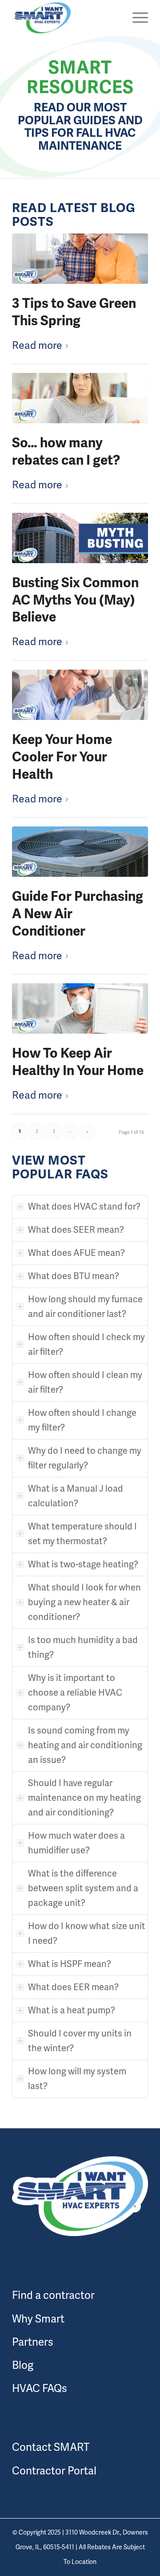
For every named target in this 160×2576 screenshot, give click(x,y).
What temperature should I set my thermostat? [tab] (82, 1534)
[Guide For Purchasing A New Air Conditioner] (80, 852)
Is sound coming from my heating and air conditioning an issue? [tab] (85, 1745)
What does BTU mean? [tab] (74, 1276)
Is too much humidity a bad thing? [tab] (83, 1647)
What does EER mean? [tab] (73, 1987)
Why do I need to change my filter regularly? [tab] (85, 1458)
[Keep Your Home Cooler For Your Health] (80, 695)
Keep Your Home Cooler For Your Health (62, 757)
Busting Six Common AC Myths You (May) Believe (75, 600)
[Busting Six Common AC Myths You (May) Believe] (80, 538)
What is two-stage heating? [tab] (83, 1564)
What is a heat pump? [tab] (72, 2010)
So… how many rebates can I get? (66, 452)
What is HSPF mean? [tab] (70, 1964)
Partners (33, 2342)
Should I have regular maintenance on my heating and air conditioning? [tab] (84, 1798)
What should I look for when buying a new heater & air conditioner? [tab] (84, 1602)
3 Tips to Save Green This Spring (74, 312)
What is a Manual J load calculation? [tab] (76, 1496)
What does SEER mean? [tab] (76, 1230)
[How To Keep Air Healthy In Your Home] (80, 1008)
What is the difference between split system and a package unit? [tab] (83, 1888)
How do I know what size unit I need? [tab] (87, 1933)
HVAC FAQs (40, 2388)
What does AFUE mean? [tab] (76, 1253)
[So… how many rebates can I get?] (80, 398)
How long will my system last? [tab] (77, 2079)
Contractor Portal (54, 2471)
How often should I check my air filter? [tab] (86, 1344)
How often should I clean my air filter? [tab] (85, 1382)
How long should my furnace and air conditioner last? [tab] (85, 1306)
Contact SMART (51, 2447)
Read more (37, 345)
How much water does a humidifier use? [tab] (76, 1843)
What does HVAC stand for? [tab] (84, 1206)
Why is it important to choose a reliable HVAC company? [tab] (75, 1693)
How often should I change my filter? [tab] (82, 1420)
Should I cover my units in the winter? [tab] (80, 2041)
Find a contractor (53, 2295)
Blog (23, 2365)
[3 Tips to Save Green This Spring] (80, 259)
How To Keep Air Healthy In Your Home (78, 1062)
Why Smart (38, 2319)
